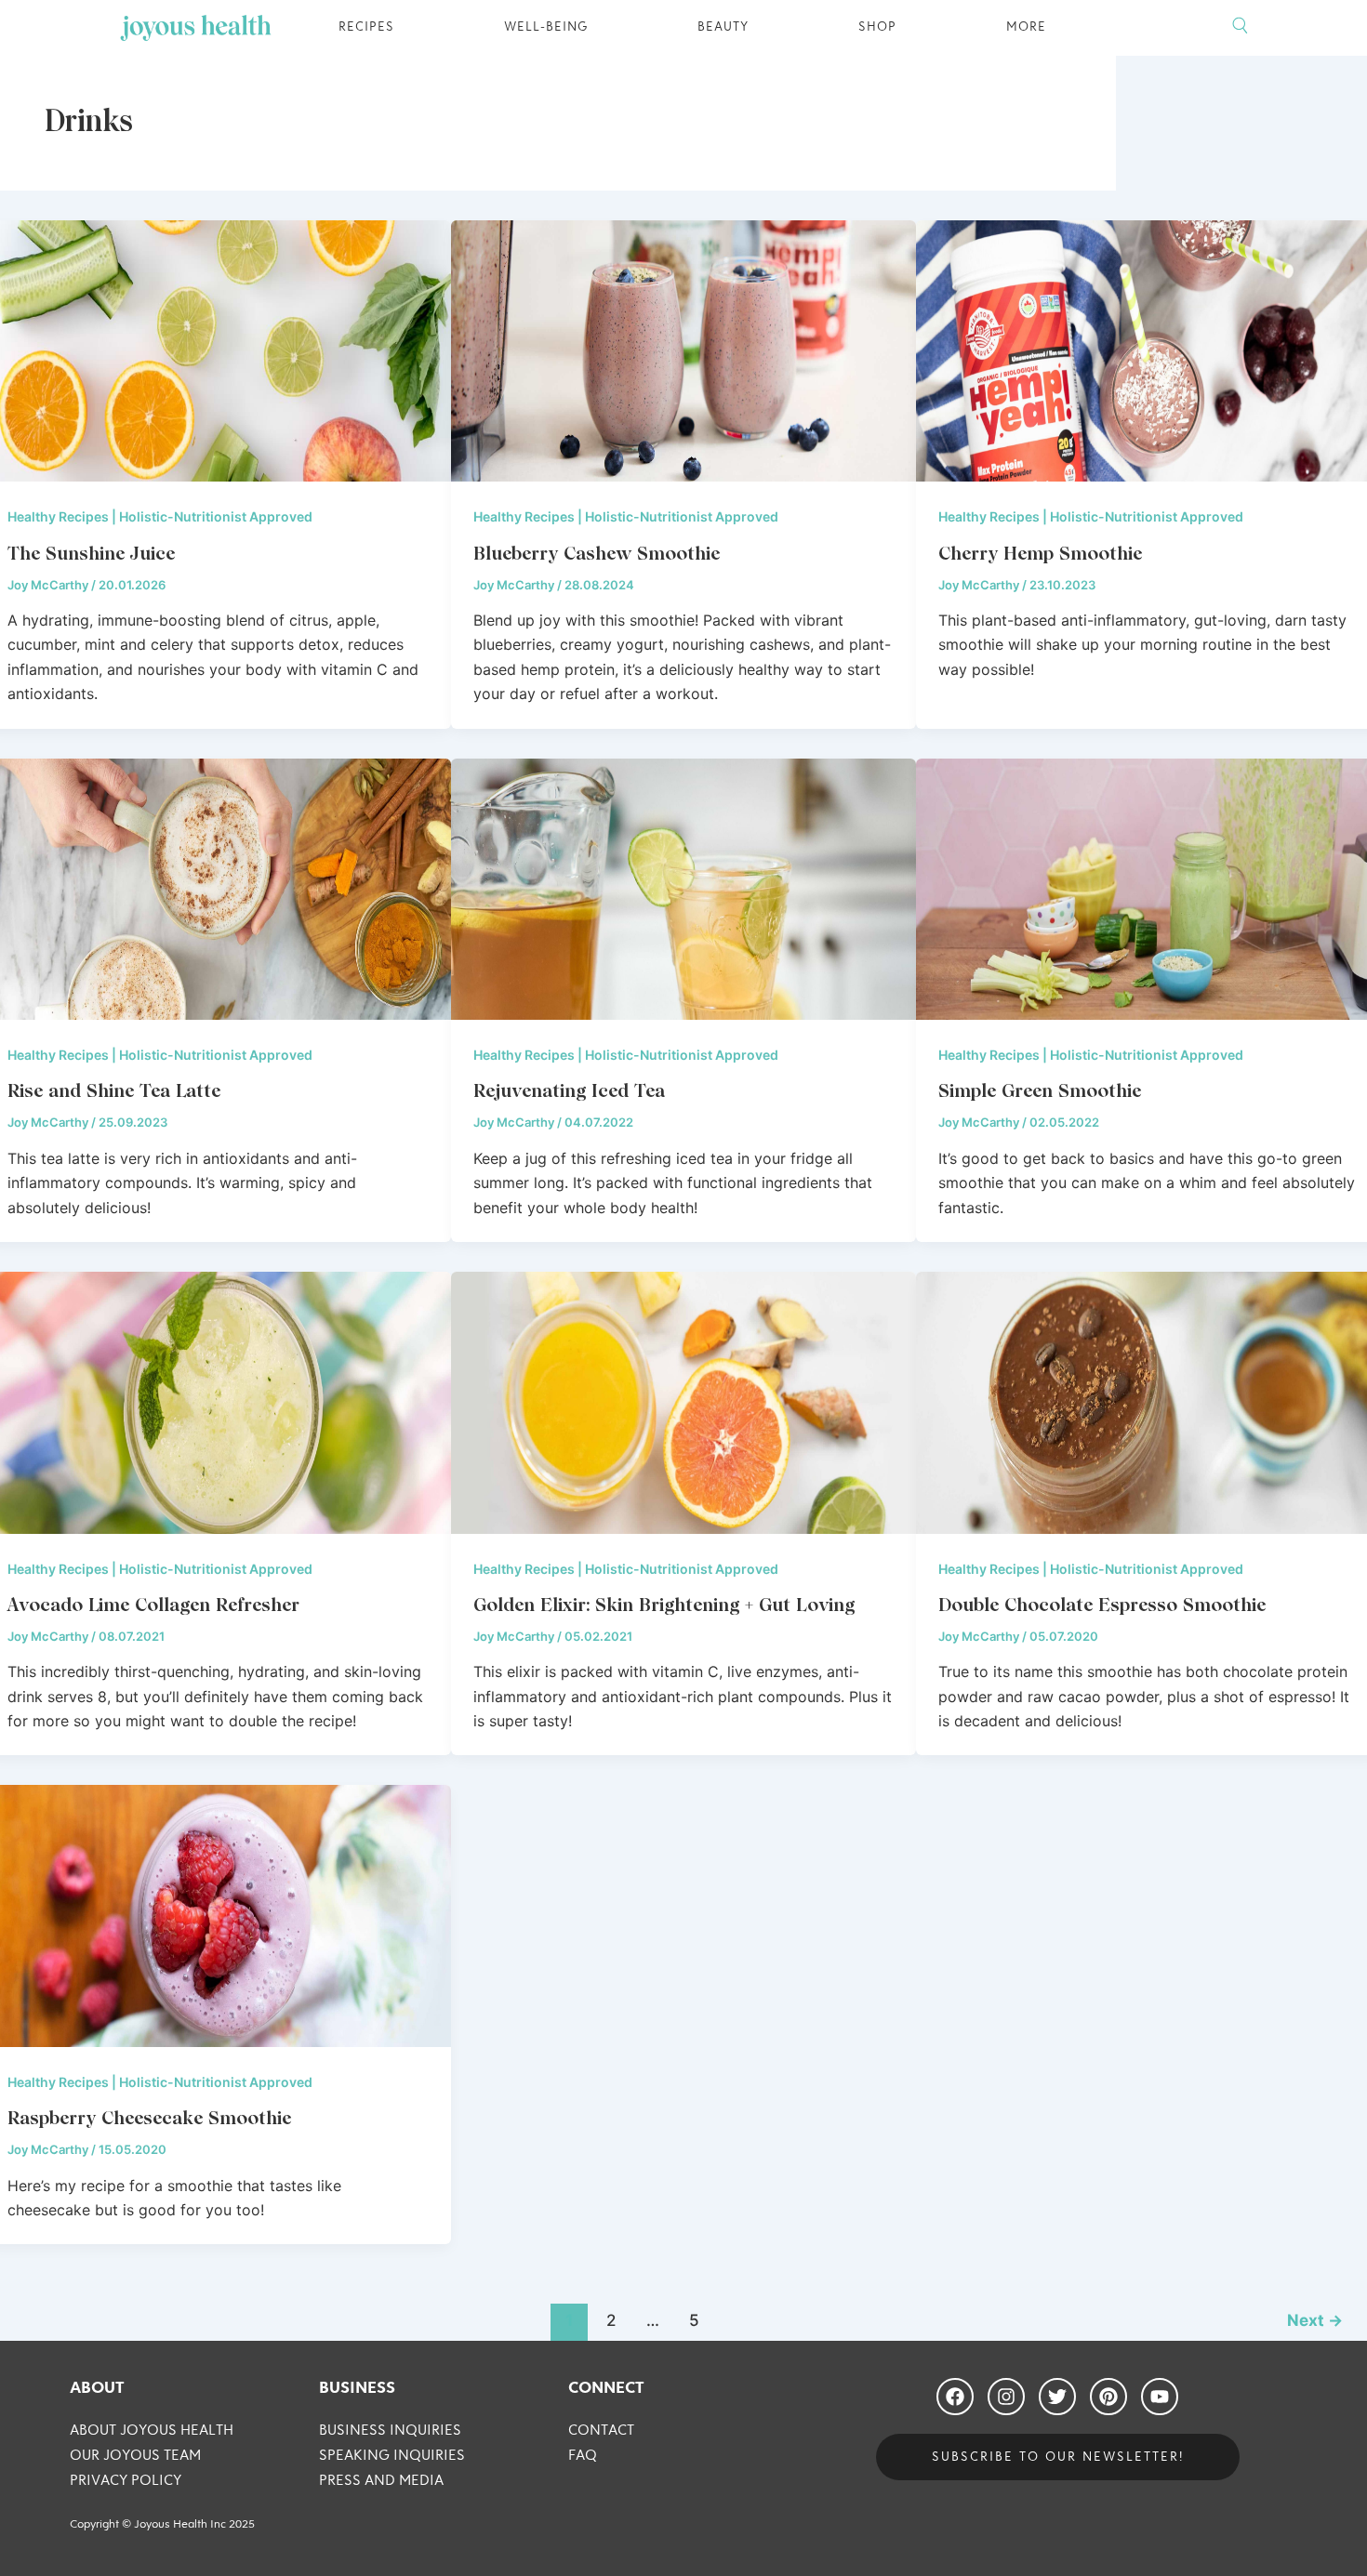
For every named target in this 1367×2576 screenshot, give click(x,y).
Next (1315, 2320)
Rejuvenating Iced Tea (569, 1090)
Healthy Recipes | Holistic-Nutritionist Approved (160, 516)
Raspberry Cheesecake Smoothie (149, 2118)
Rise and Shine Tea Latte (114, 1090)
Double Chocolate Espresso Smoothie (1102, 1605)
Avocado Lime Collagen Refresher (153, 1605)
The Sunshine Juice (91, 553)
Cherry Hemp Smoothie (1040, 553)
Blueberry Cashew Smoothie (597, 553)
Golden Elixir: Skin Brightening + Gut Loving (664, 1605)
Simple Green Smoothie (1040, 1090)
